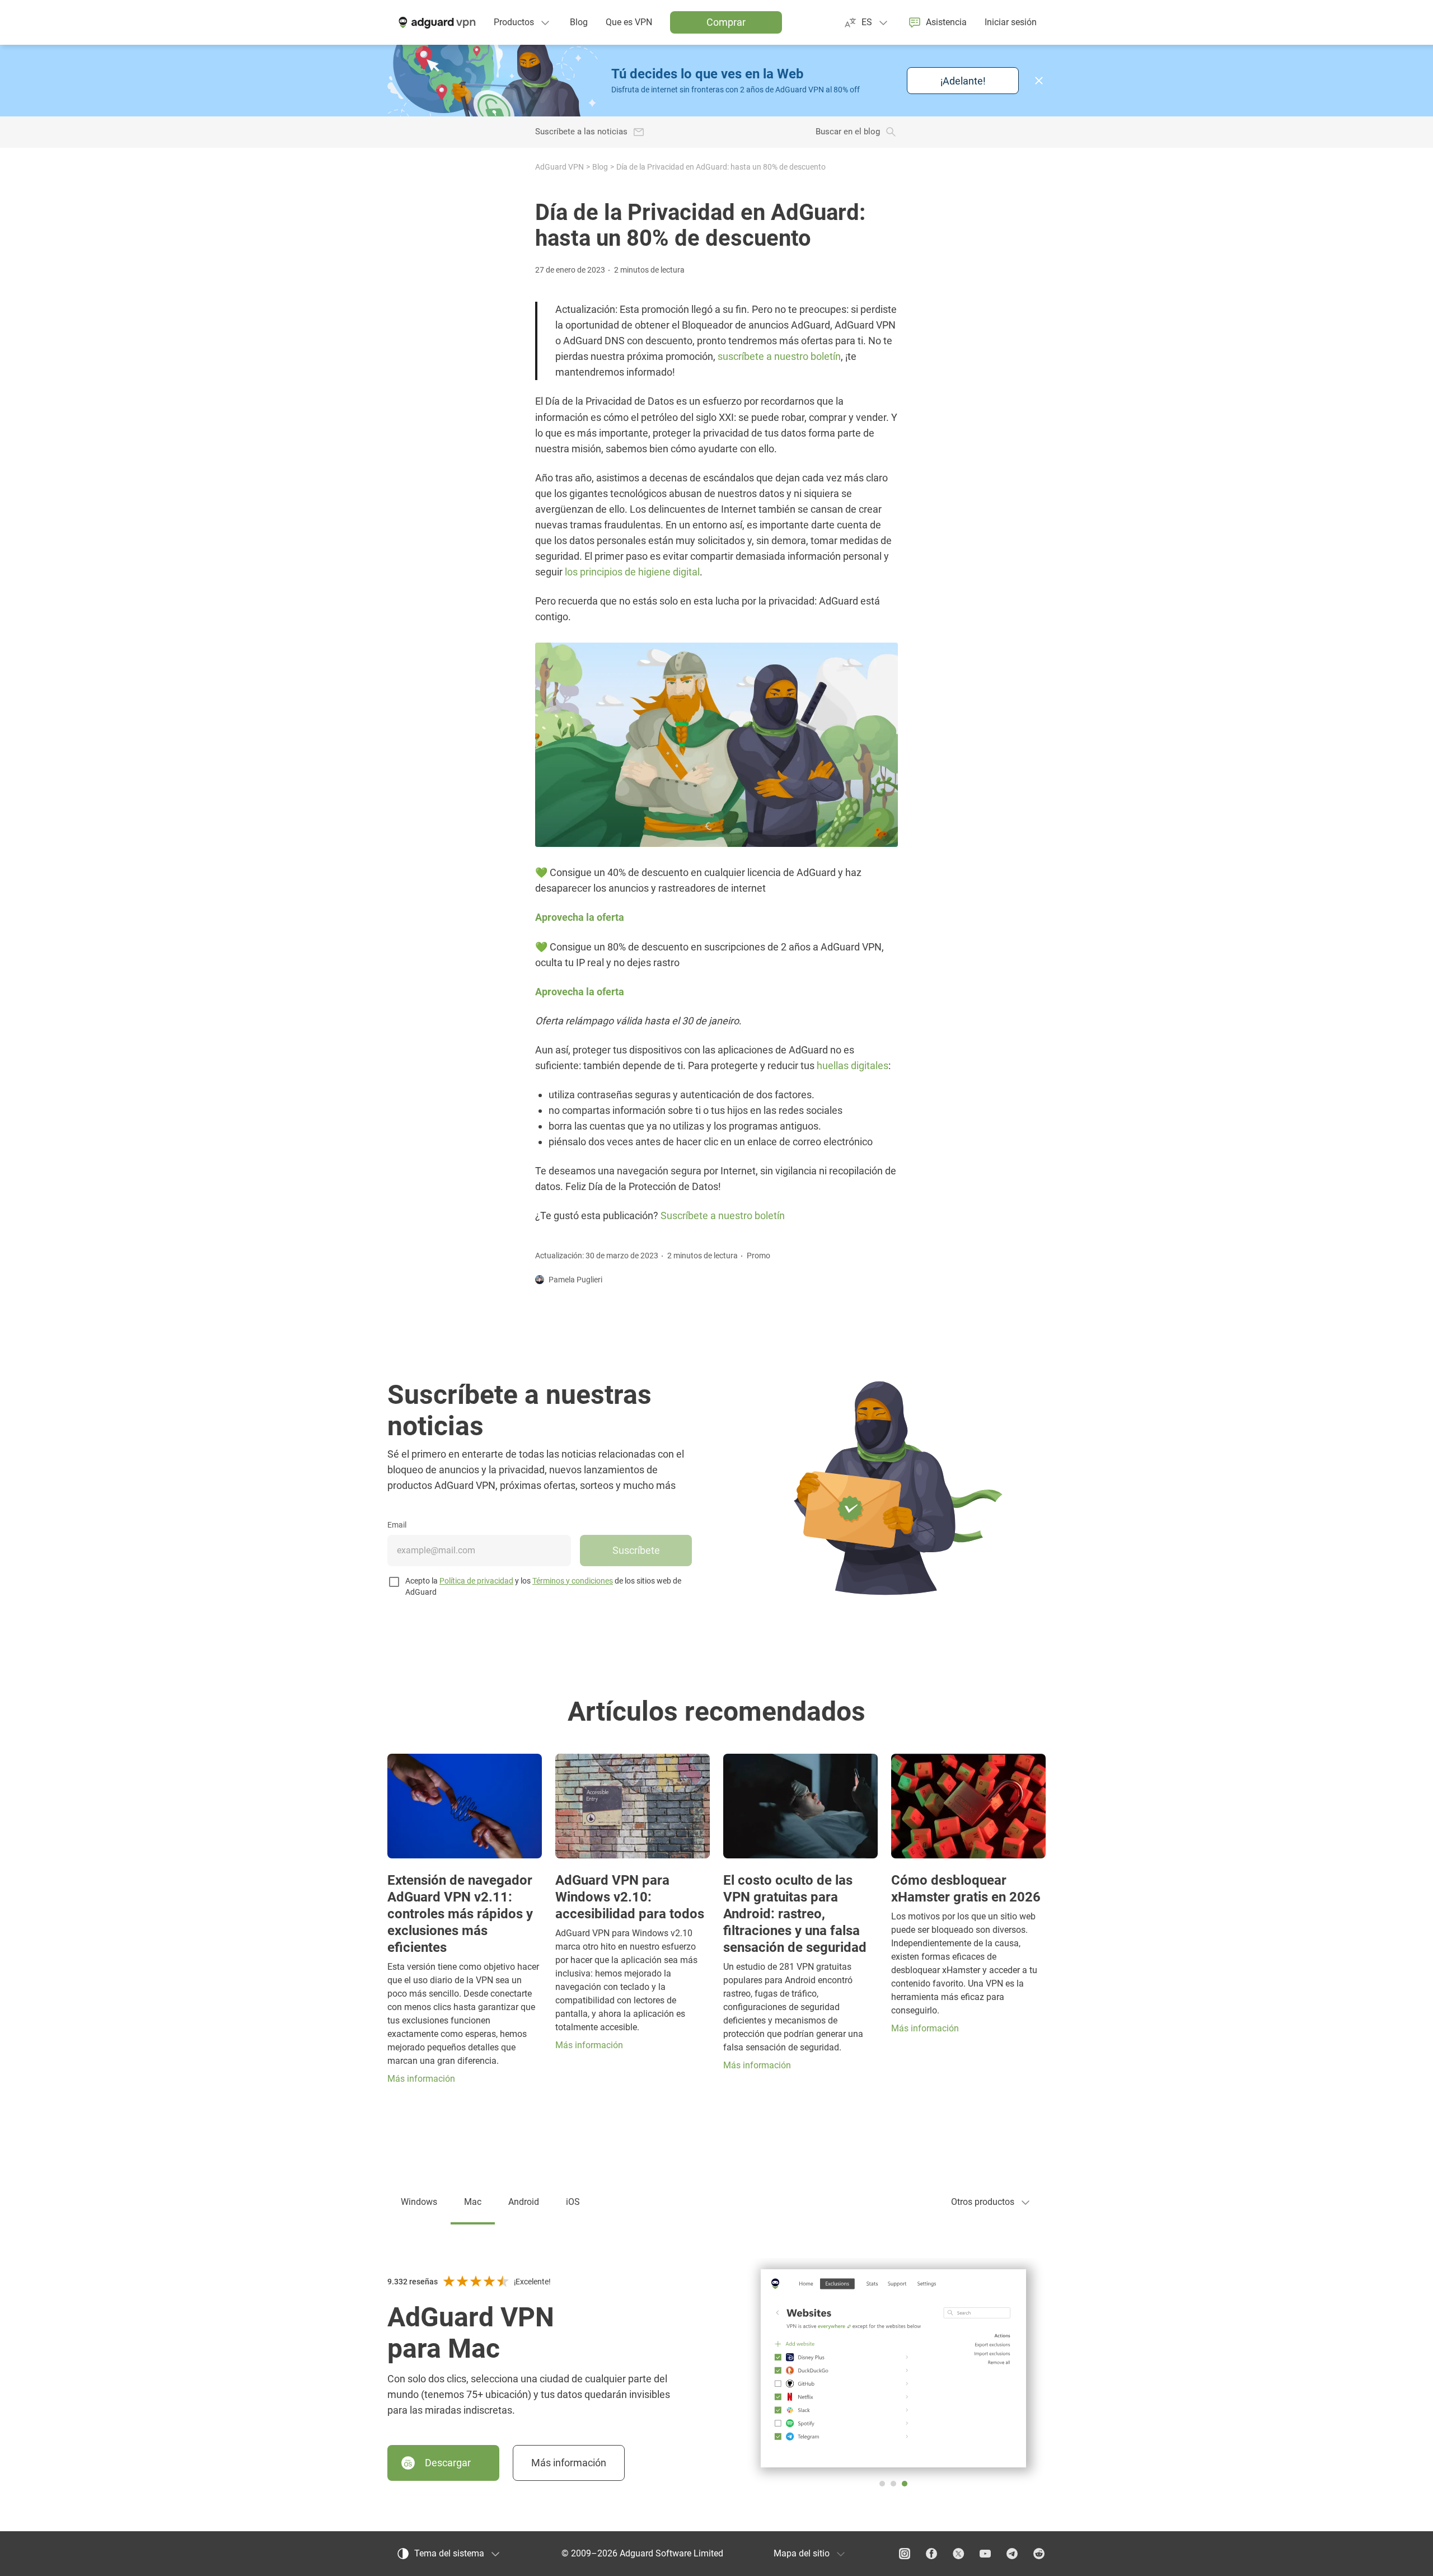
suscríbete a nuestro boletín (779, 356)
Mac (473, 2202)
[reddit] (1039, 2554)
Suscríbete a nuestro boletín (723, 1216)
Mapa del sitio (802, 2553)
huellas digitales (853, 1065)
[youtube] (985, 2554)
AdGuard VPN (559, 167)
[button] (1039, 81)
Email (397, 1525)
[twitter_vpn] (958, 2554)
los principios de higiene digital (632, 572)
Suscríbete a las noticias (581, 132)
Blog (600, 167)
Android (524, 2202)
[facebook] (931, 2554)
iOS (573, 2202)
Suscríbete (636, 1550)
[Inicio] (436, 22)
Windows (419, 2202)
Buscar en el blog (848, 132)
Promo (758, 1256)
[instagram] (905, 2554)
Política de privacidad (476, 1581)
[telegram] (1012, 2554)
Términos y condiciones (573, 1581)
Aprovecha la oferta (580, 917)
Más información (569, 2463)
